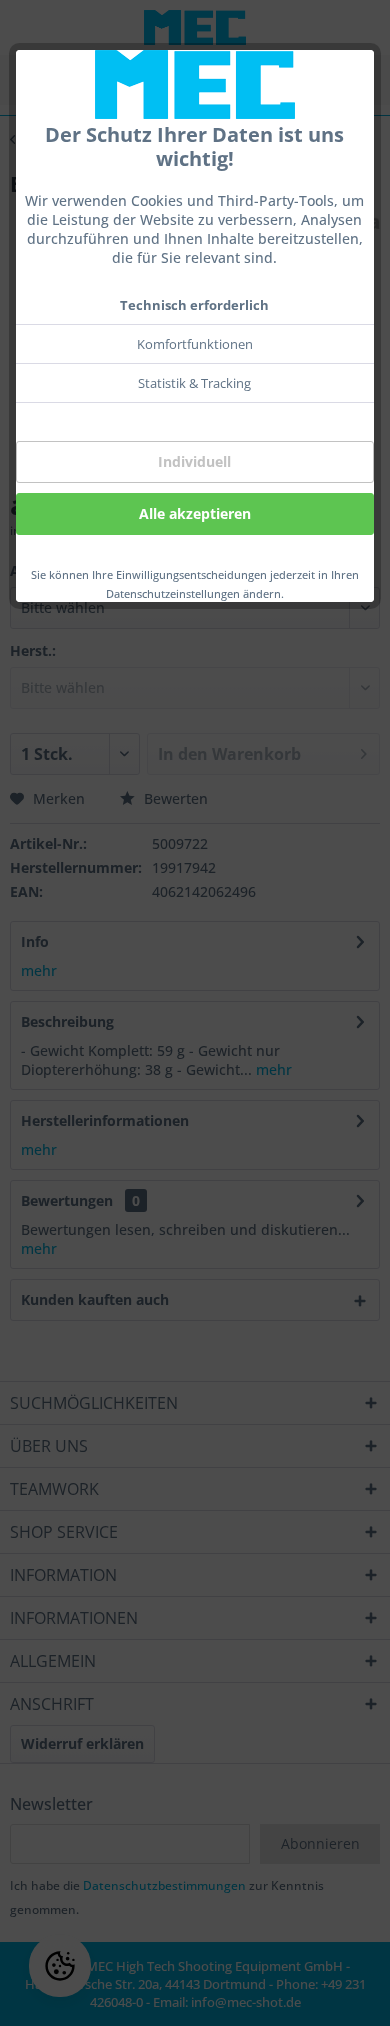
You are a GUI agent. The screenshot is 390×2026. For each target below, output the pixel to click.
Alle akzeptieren (195, 513)
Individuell (194, 461)
